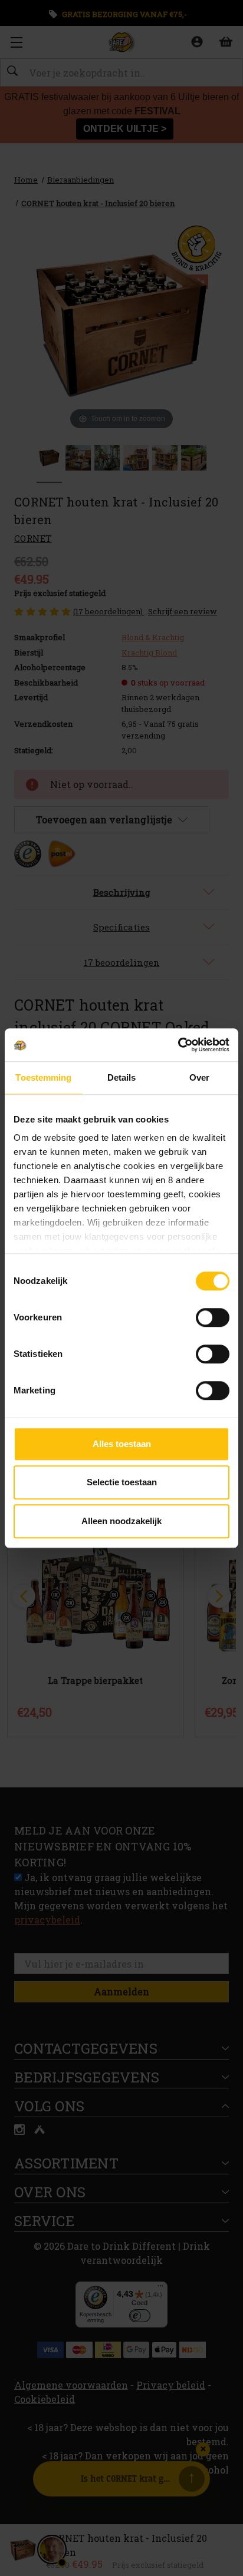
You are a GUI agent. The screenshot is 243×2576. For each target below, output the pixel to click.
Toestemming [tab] (43, 1077)
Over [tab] (199, 1077)
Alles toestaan (122, 1444)
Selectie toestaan (122, 1482)
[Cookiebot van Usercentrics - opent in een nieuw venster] (178, 1045)
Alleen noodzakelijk (121, 1521)
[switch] (213, 1317)
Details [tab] (122, 1077)
